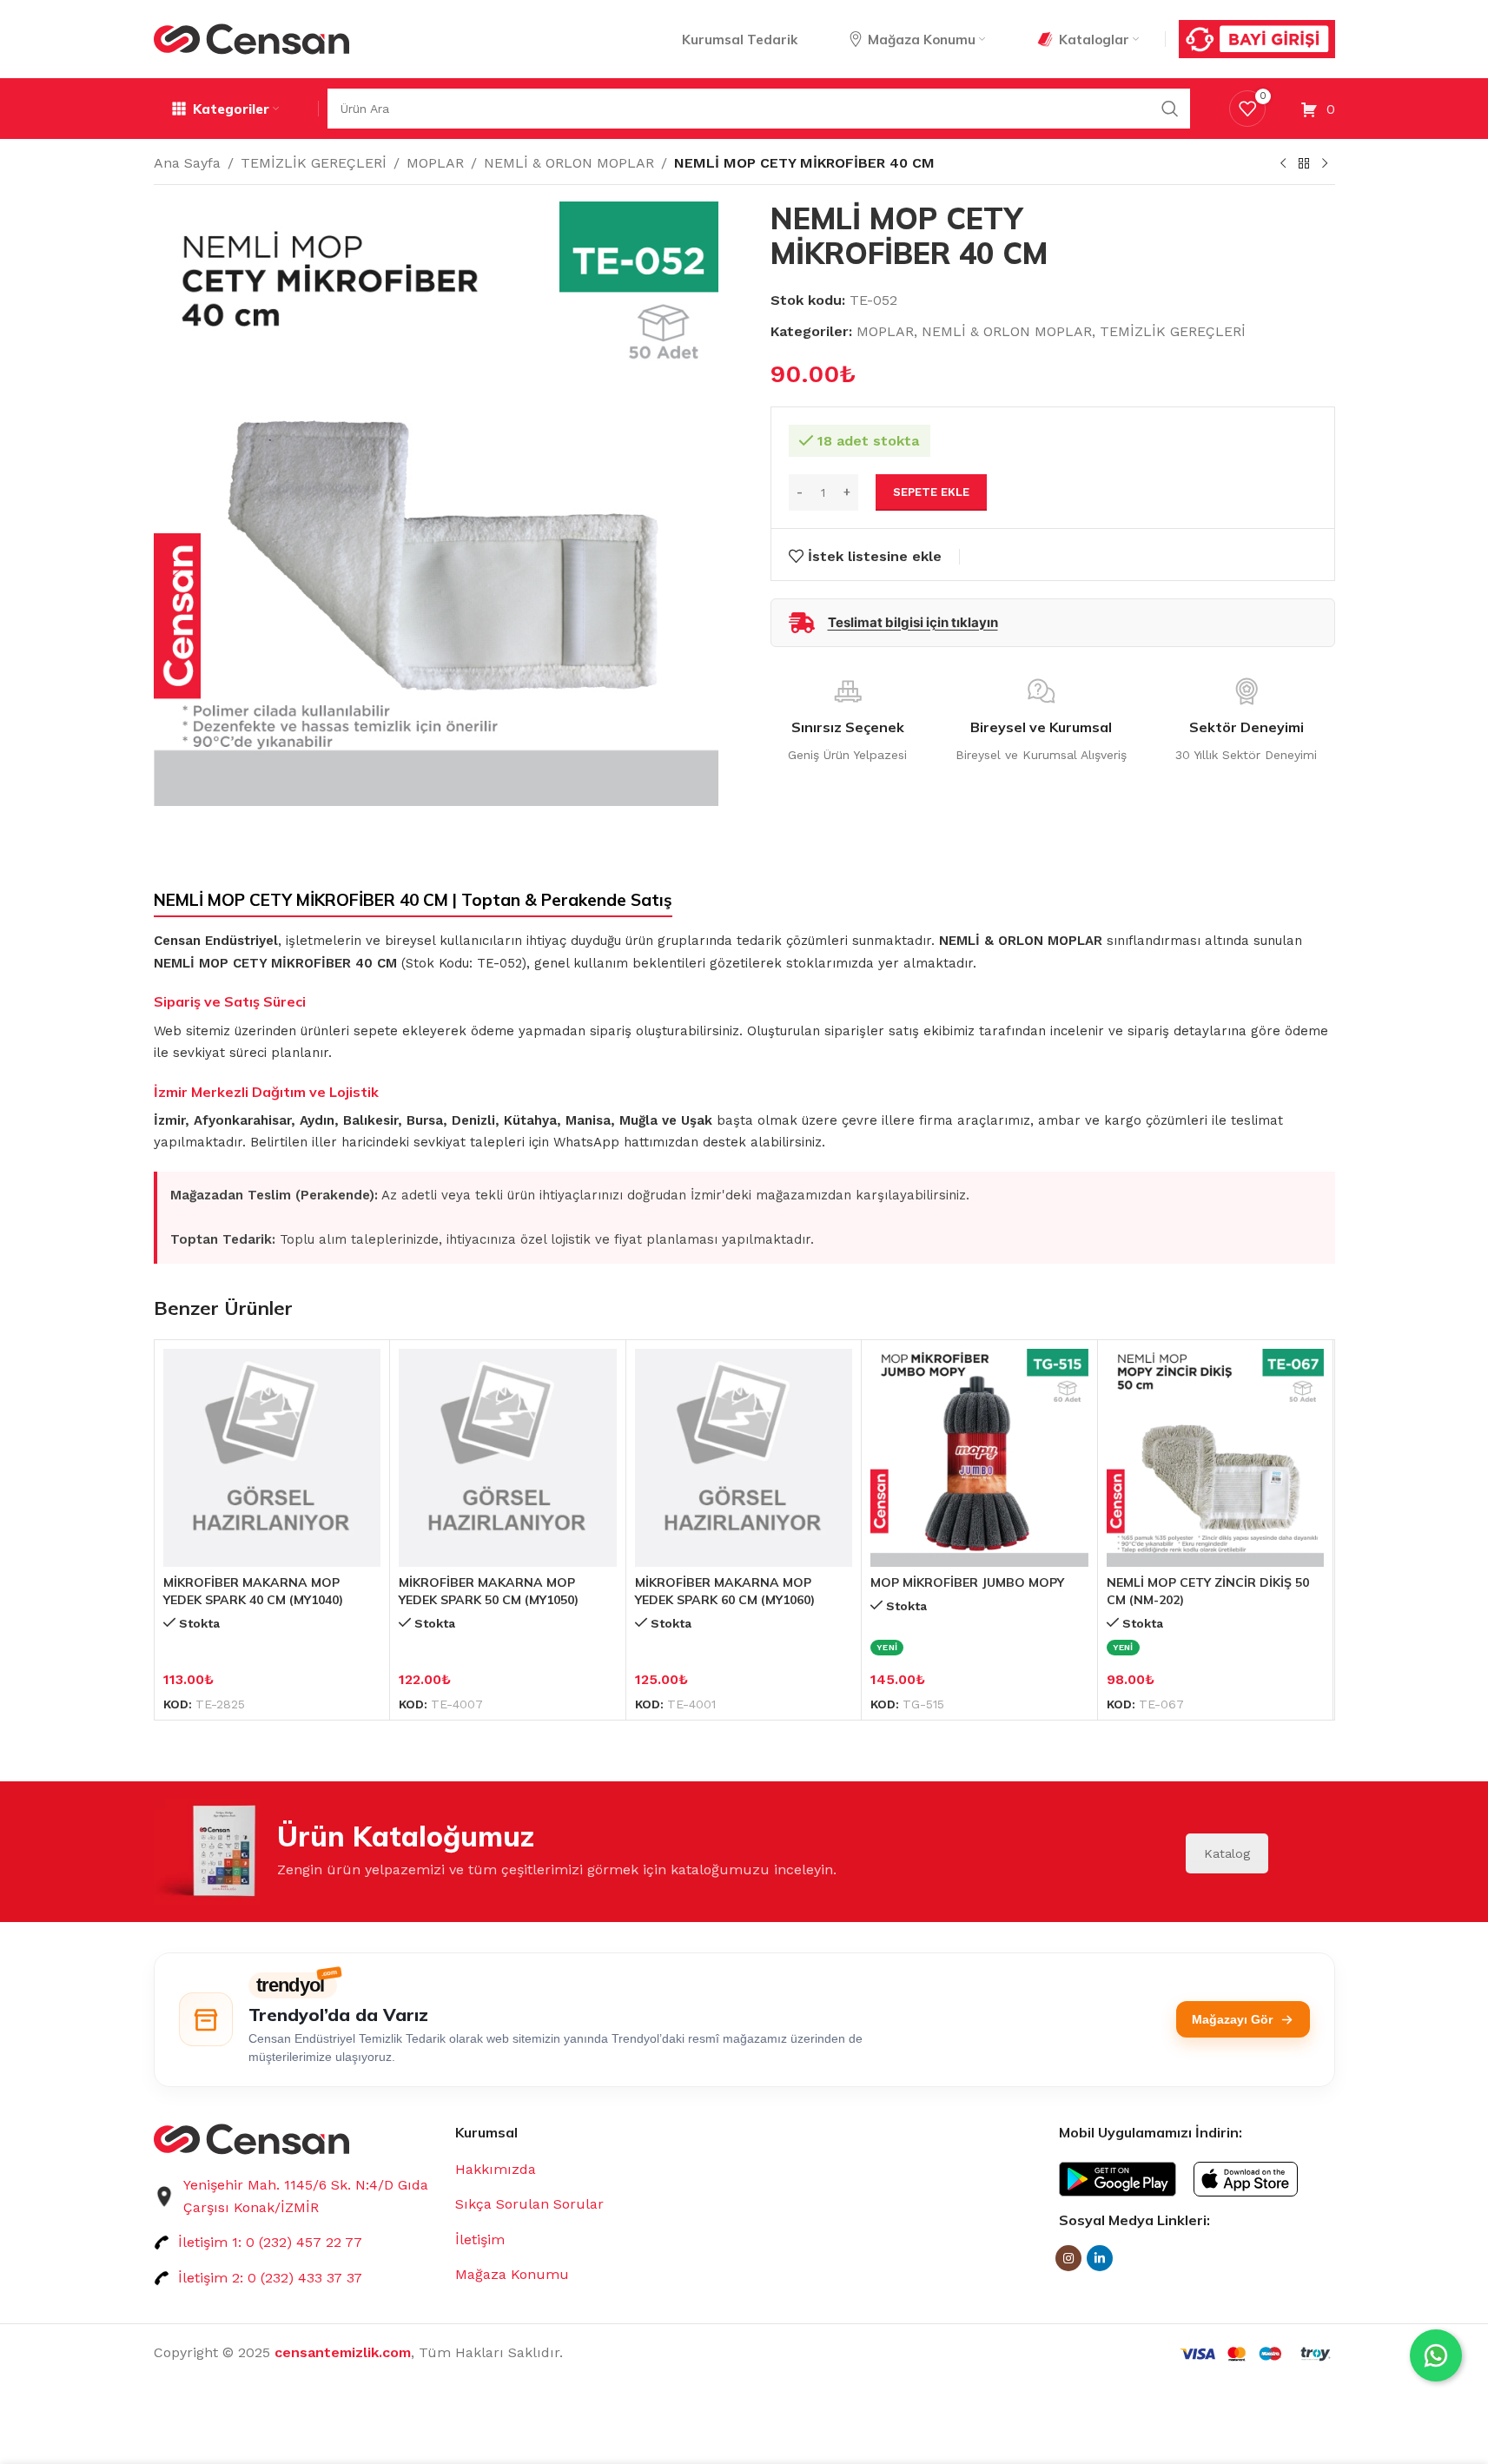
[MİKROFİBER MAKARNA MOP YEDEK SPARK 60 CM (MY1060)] (744, 1458)
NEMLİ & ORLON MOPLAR (569, 163)
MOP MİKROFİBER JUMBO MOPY (967, 1582)
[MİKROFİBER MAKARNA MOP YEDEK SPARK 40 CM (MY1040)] (272, 1458)
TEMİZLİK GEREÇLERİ (314, 163)
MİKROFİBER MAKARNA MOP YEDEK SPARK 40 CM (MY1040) (253, 1591)
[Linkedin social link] (1100, 2258)
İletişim (480, 2239)
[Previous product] (1283, 164)
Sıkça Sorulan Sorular (529, 2204)
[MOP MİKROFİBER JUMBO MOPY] (979, 1458)
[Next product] (1325, 164)
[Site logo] (251, 38)
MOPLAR (435, 163)
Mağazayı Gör (1232, 2019)
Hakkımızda (496, 2169)
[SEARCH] (1170, 109)
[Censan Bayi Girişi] (1257, 39)
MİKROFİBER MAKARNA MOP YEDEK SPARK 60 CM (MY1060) (725, 1591)
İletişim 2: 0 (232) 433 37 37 (270, 2278)
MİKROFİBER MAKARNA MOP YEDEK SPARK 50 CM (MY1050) (489, 1591)
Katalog (1227, 1853)
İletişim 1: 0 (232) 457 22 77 (270, 2242)
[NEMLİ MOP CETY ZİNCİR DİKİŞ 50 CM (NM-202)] (1216, 1458)
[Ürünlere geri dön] (1304, 164)
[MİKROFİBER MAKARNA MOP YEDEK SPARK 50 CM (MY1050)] (508, 1458)
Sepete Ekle (931, 492)
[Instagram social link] (1068, 2258)
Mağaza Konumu (512, 2274)
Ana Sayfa (187, 163)
